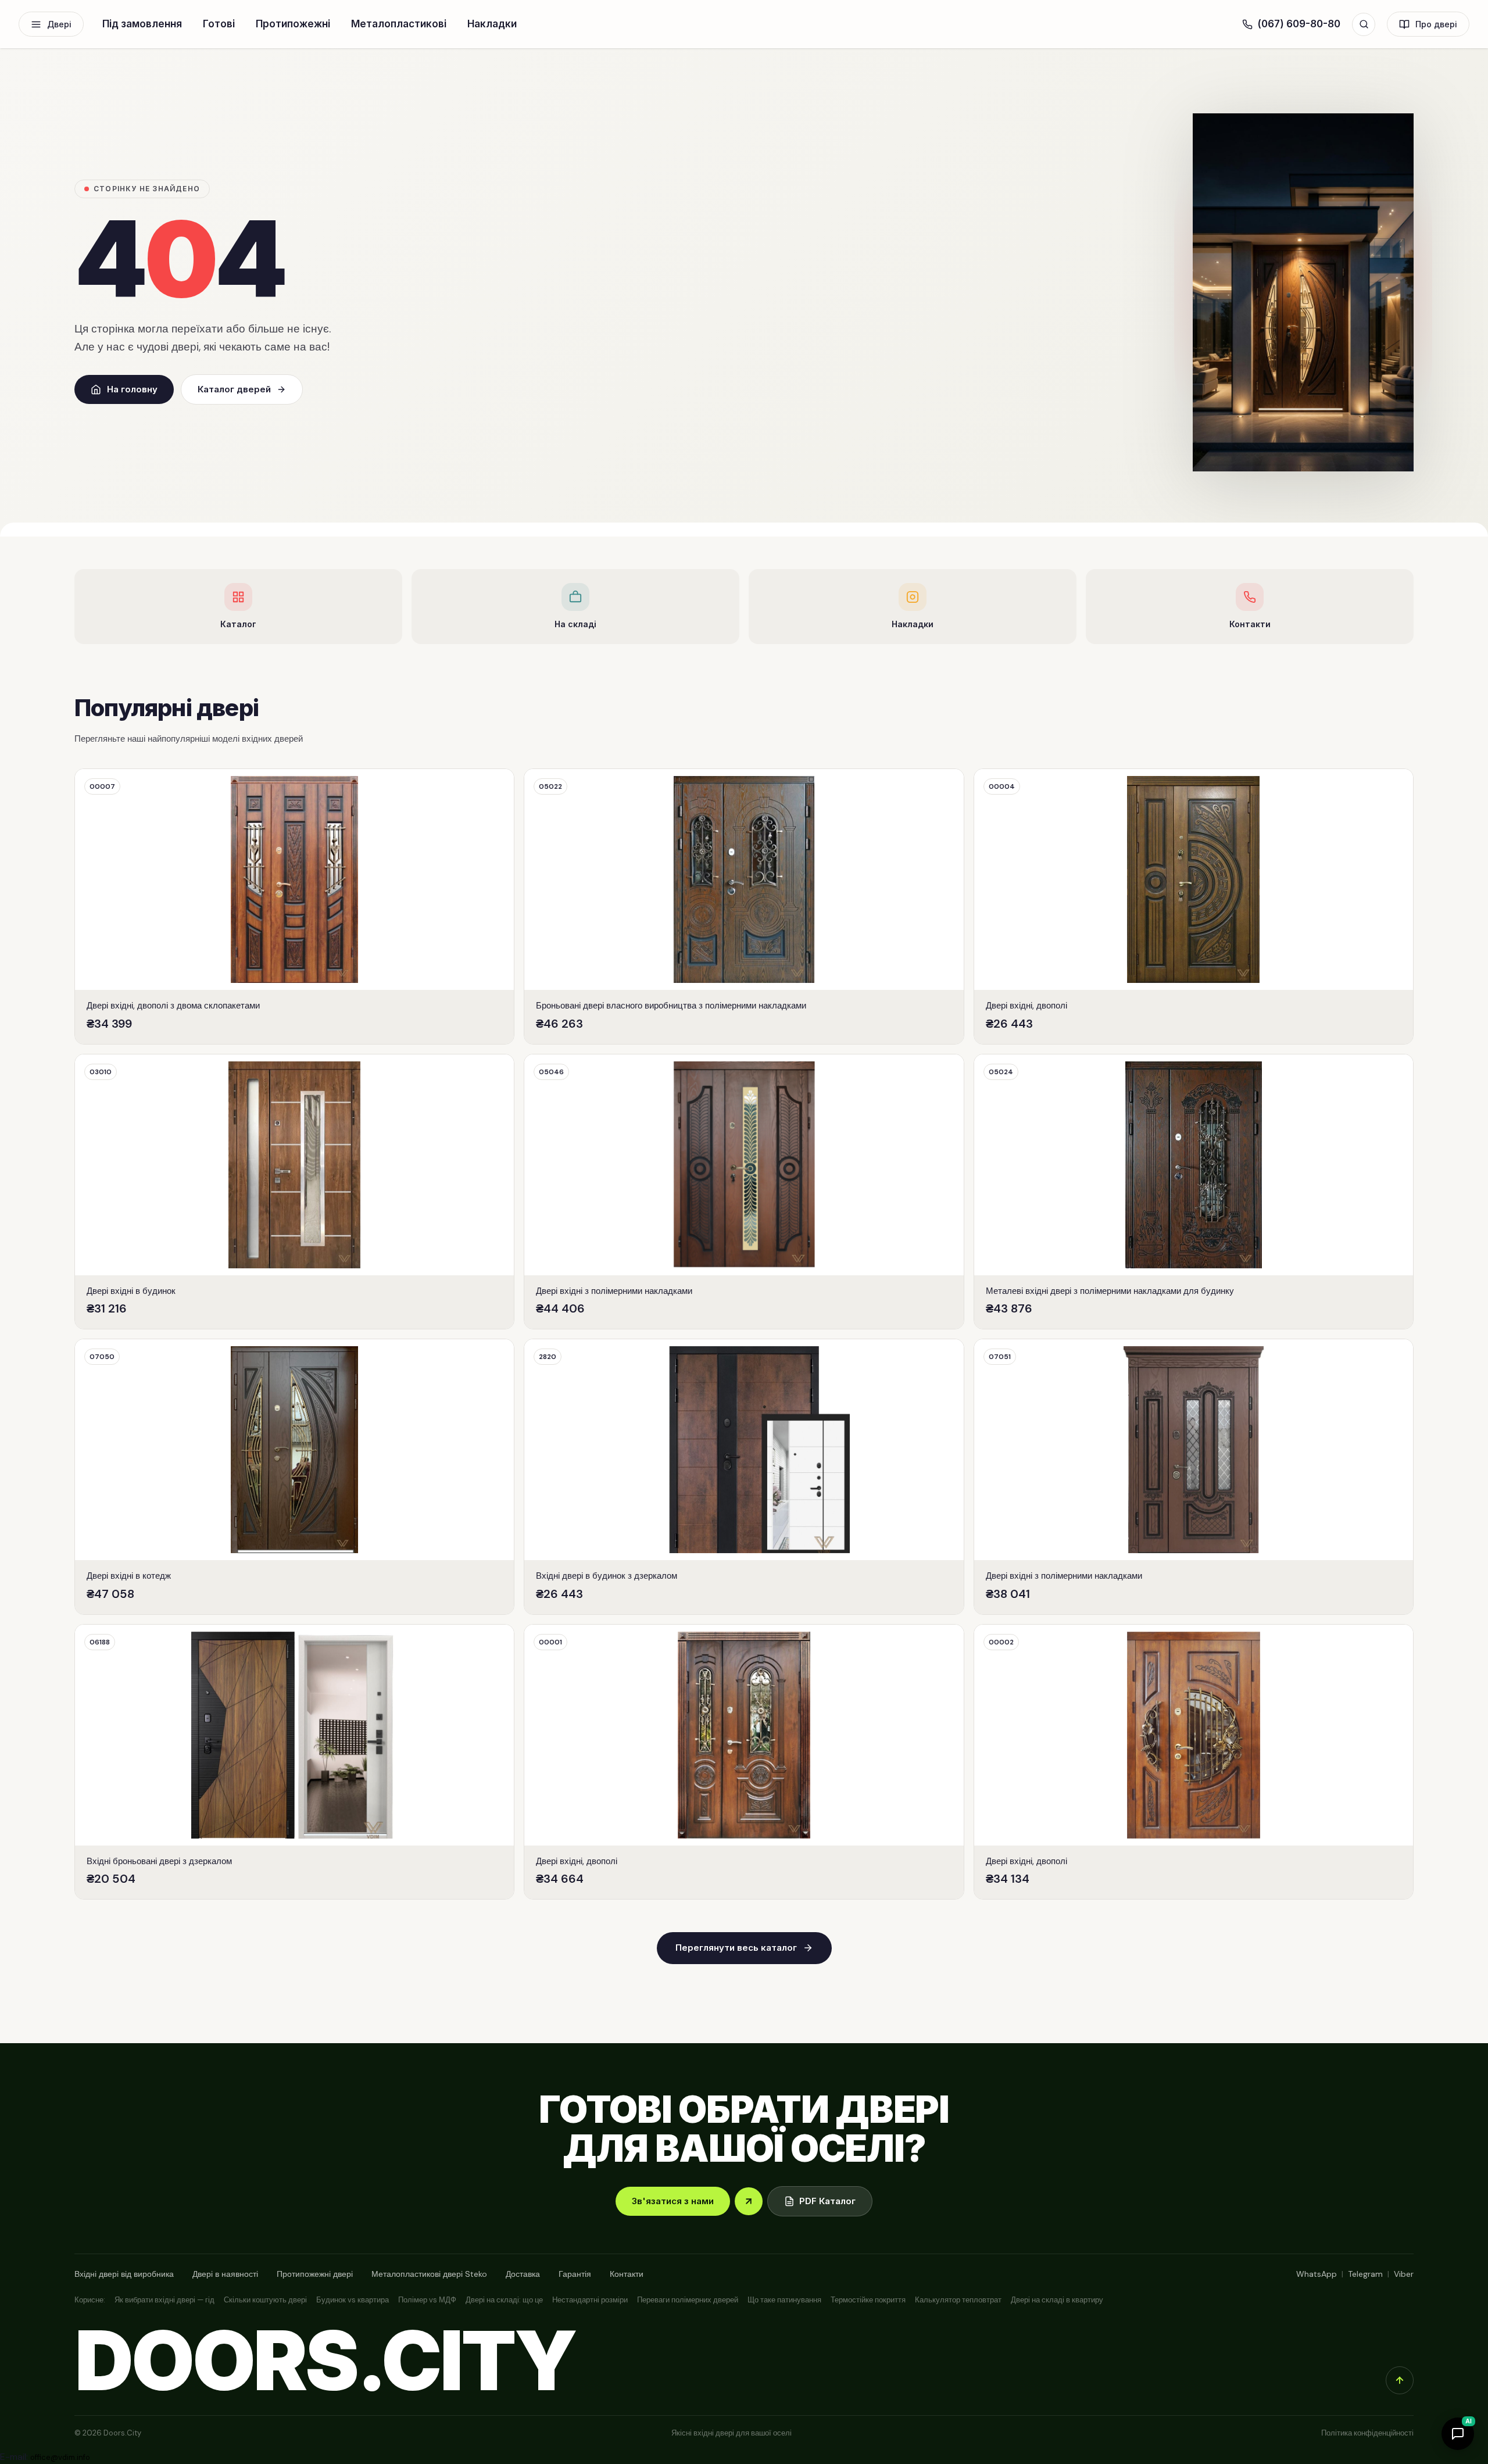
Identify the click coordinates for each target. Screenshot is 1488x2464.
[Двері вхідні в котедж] (294, 1477)
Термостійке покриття (868, 2300)
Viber (1404, 2274)
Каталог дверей (234, 389)
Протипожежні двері (315, 2274)
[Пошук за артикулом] (1364, 24)
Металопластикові (399, 24)
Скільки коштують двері (265, 2300)
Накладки (492, 24)
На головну (132, 389)
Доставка (523, 2274)
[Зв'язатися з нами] (749, 2201)
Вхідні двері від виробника (124, 2274)
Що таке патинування (784, 2300)
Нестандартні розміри (590, 2300)
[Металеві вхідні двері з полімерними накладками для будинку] (1194, 1192)
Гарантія (575, 2274)
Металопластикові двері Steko (429, 2274)
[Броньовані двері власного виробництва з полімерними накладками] (744, 906)
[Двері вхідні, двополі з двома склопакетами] (294, 906)
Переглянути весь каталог (736, 1948)
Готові (219, 24)
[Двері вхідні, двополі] (1194, 906)
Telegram (1365, 2274)
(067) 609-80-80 (1299, 24)
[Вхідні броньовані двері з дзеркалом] (294, 1762)
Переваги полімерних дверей (688, 2300)
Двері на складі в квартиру (1057, 2300)
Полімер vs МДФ (427, 2300)
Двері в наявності (225, 2274)
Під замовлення (142, 24)
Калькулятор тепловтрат (958, 2300)
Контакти (627, 2274)
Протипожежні (293, 24)
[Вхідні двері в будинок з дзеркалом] (744, 1477)
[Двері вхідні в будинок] (294, 1192)
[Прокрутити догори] (1400, 2380)
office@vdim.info (60, 2457)
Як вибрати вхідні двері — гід (164, 2300)
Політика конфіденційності (1367, 2433)
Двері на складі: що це (504, 2300)
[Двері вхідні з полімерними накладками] (744, 1192)
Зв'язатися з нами (673, 2201)
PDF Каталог (827, 2201)
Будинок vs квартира (353, 2300)
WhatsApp (1317, 2274)
